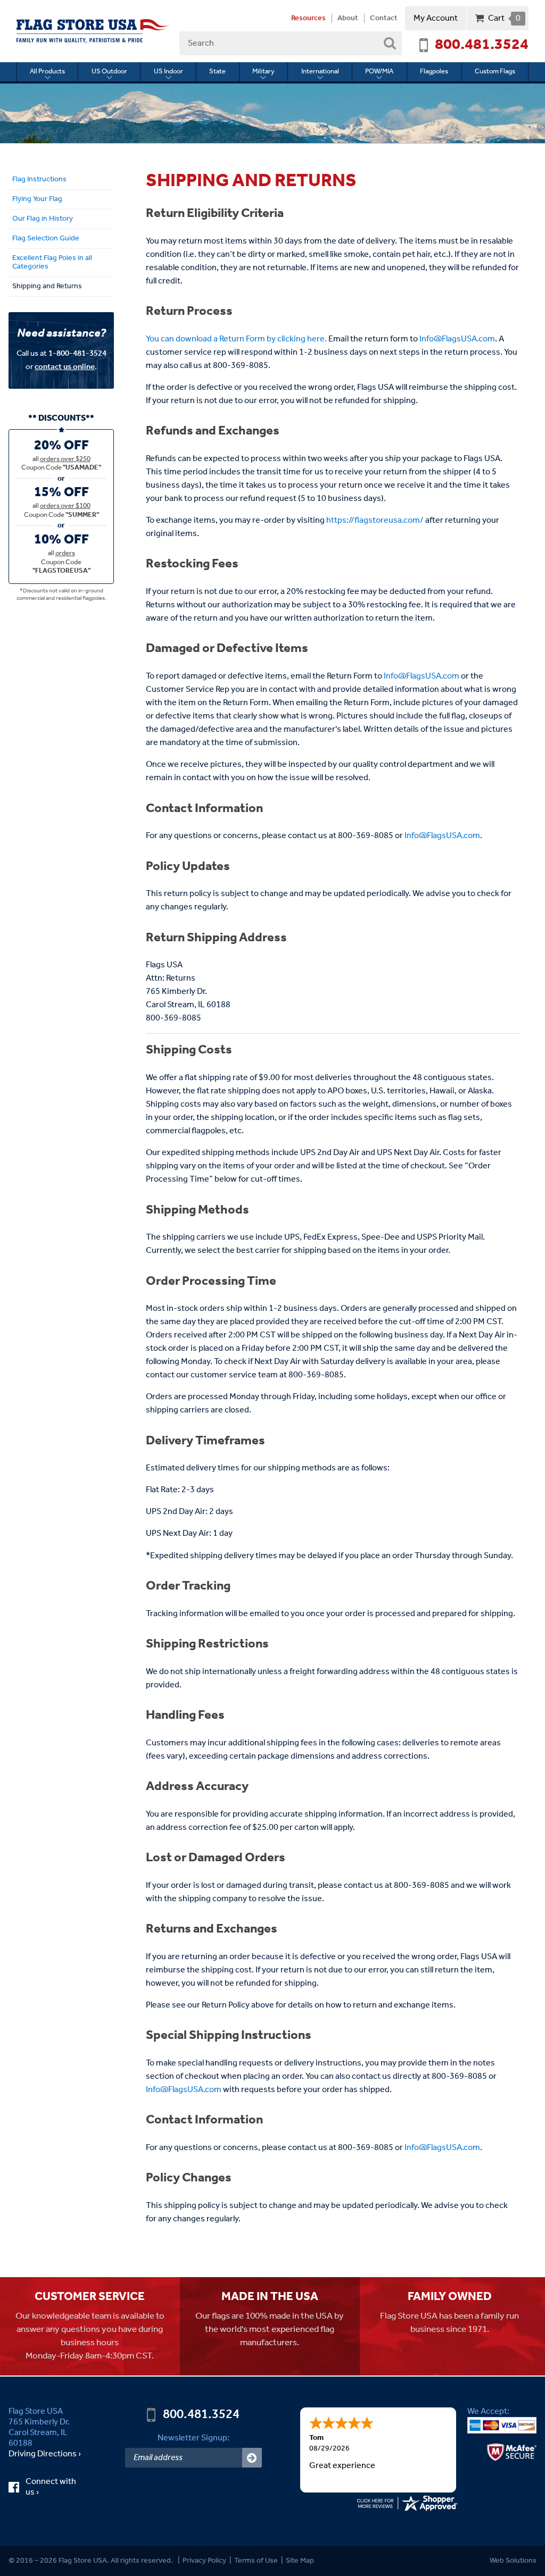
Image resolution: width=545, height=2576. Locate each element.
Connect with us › (51, 2487)
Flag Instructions (39, 179)
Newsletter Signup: (193, 2438)
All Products (47, 72)
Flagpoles (434, 72)
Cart (504, 18)
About (348, 19)
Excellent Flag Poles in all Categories (52, 262)
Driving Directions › (45, 2454)
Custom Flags (495, 72)
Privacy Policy (204, 2561)
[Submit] (252, 2458)
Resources (308, 19)
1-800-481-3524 (77, 353)
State (217, 72)
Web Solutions (513, 2561)
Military (263, 72)
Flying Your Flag (37, 199)
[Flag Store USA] (93, 31)
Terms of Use (256, 2561)
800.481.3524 (482, 45)
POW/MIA (379, 72)
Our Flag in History (43, 219)
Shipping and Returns (47, 286)
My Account (436, 18)
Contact (384, 19)
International (320, 72)
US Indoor (168, 72)
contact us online (65, 367)
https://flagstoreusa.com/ (375, 520)
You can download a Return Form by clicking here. (236, 339)
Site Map (300, 2561)
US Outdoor (109, 72)
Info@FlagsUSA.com (457, 339)
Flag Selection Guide (46, 238)
